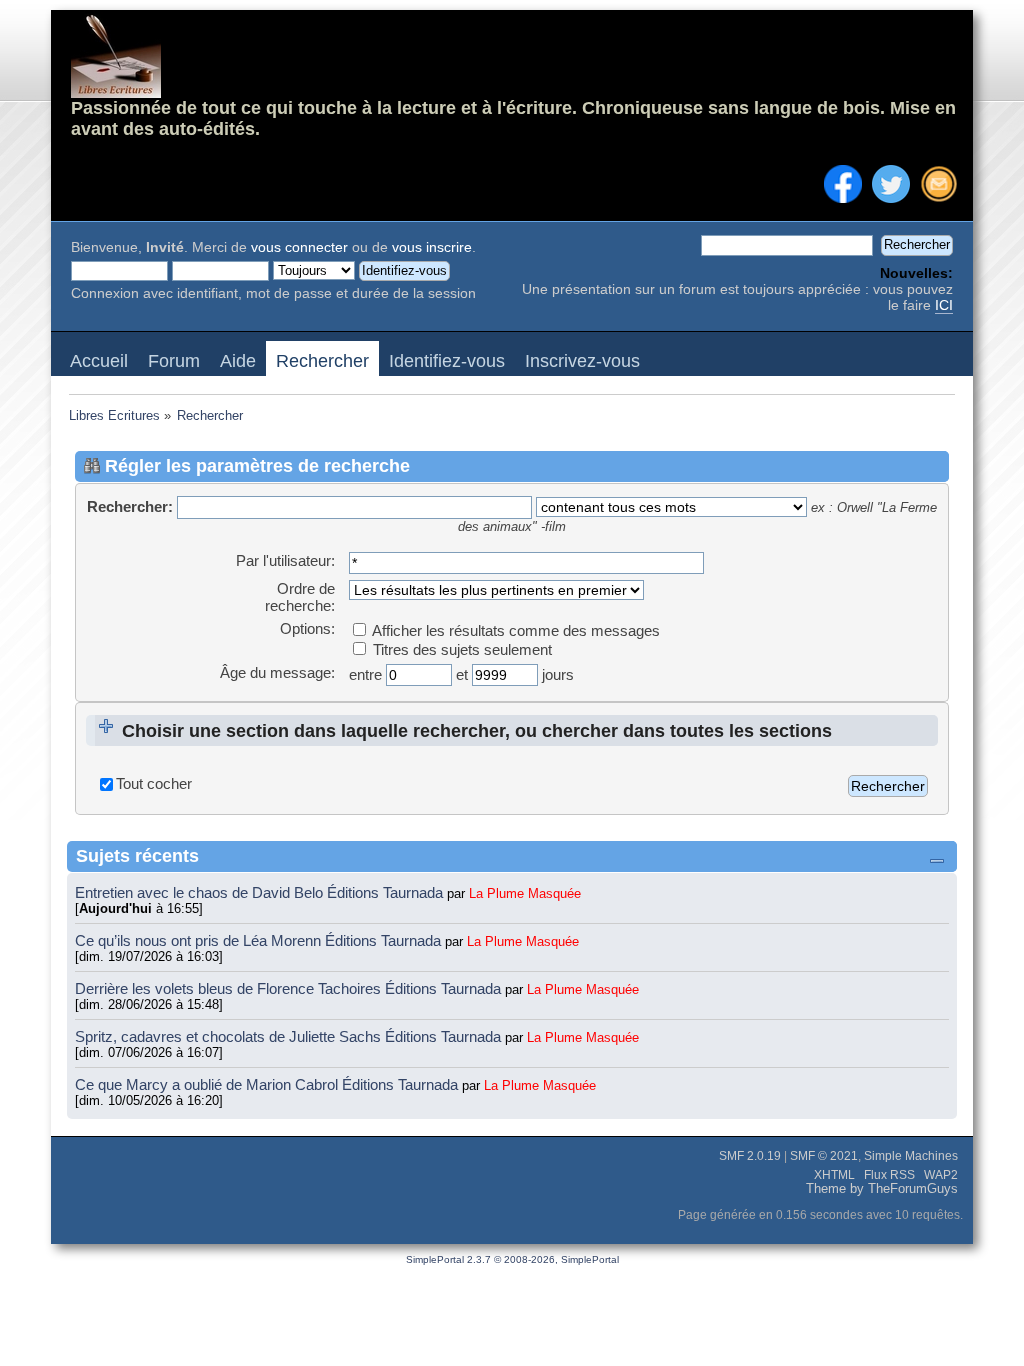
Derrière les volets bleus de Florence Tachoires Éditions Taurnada (290, 988)
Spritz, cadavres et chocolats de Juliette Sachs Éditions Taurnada (290, 1036)
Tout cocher (154, 783)
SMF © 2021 (824, 1156)
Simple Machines (911, 1156)
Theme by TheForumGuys (882, 1189)
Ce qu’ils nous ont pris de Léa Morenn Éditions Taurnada (260, 940)
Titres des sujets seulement (460, 649)
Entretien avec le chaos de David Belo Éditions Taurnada (261, 892)
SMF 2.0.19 (750, 1156)
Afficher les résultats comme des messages (514, 630)
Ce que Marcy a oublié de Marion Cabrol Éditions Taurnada (268, 1084)
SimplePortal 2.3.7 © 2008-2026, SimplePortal (512, 1259)
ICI (944, 305)
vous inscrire (432, 247)
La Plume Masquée (525, 893)
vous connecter (299, 247)
